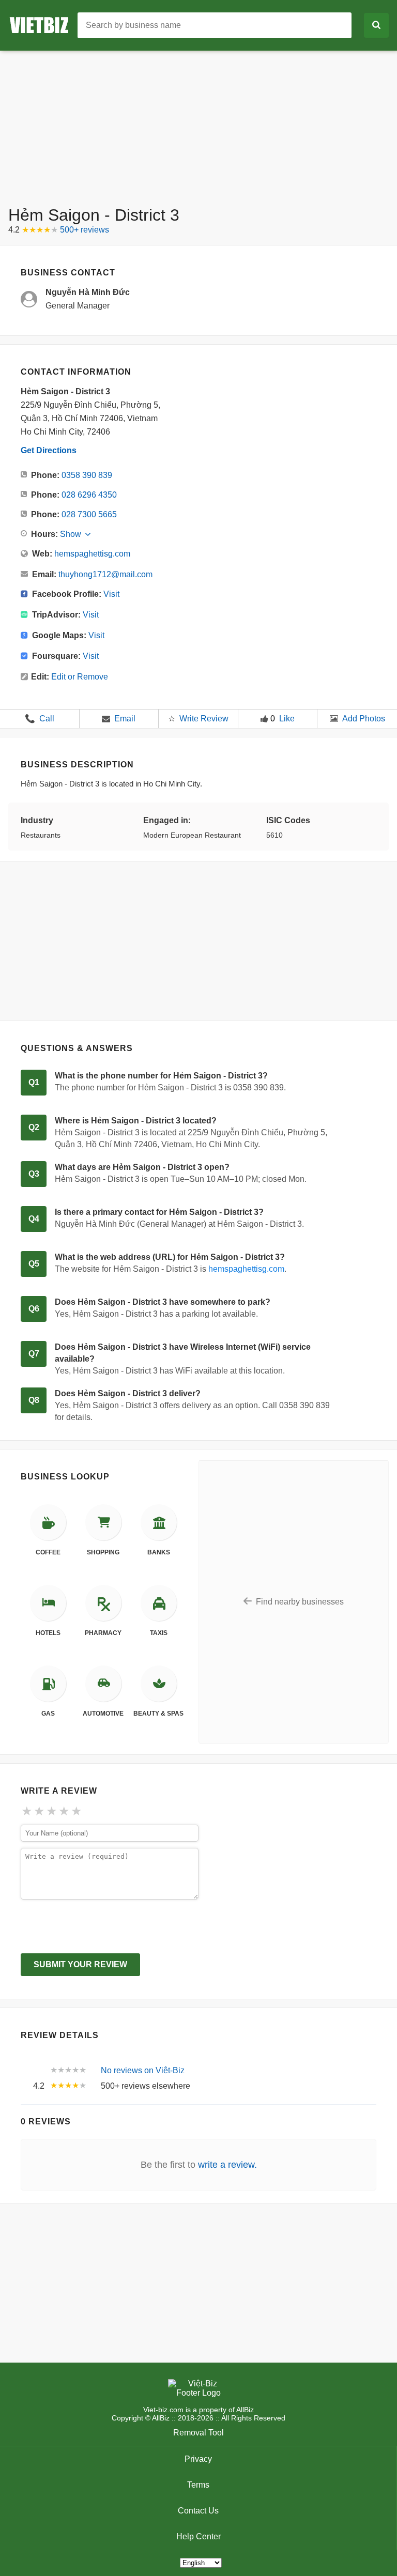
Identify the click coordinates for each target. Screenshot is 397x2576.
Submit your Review (80, 1964)
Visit (111, 594)
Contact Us (198, 2511)
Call (40, 719)
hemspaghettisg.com (92, 554)
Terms (198, 2485)
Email (125, 719)
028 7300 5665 (89, 514)
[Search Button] (376, 25)
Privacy (198, 2459)
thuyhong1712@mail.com (105, 574)
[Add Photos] (334, 719)
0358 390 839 (87, 475)
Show (71, 534)
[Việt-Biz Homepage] (43, 25)
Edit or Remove (80, 677)
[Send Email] (106, 719)
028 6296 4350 (89, 495)
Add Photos (364, 719)
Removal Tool (198, 2433)
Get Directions (49, 450)
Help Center (198, 2536)
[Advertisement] (198, 123)
